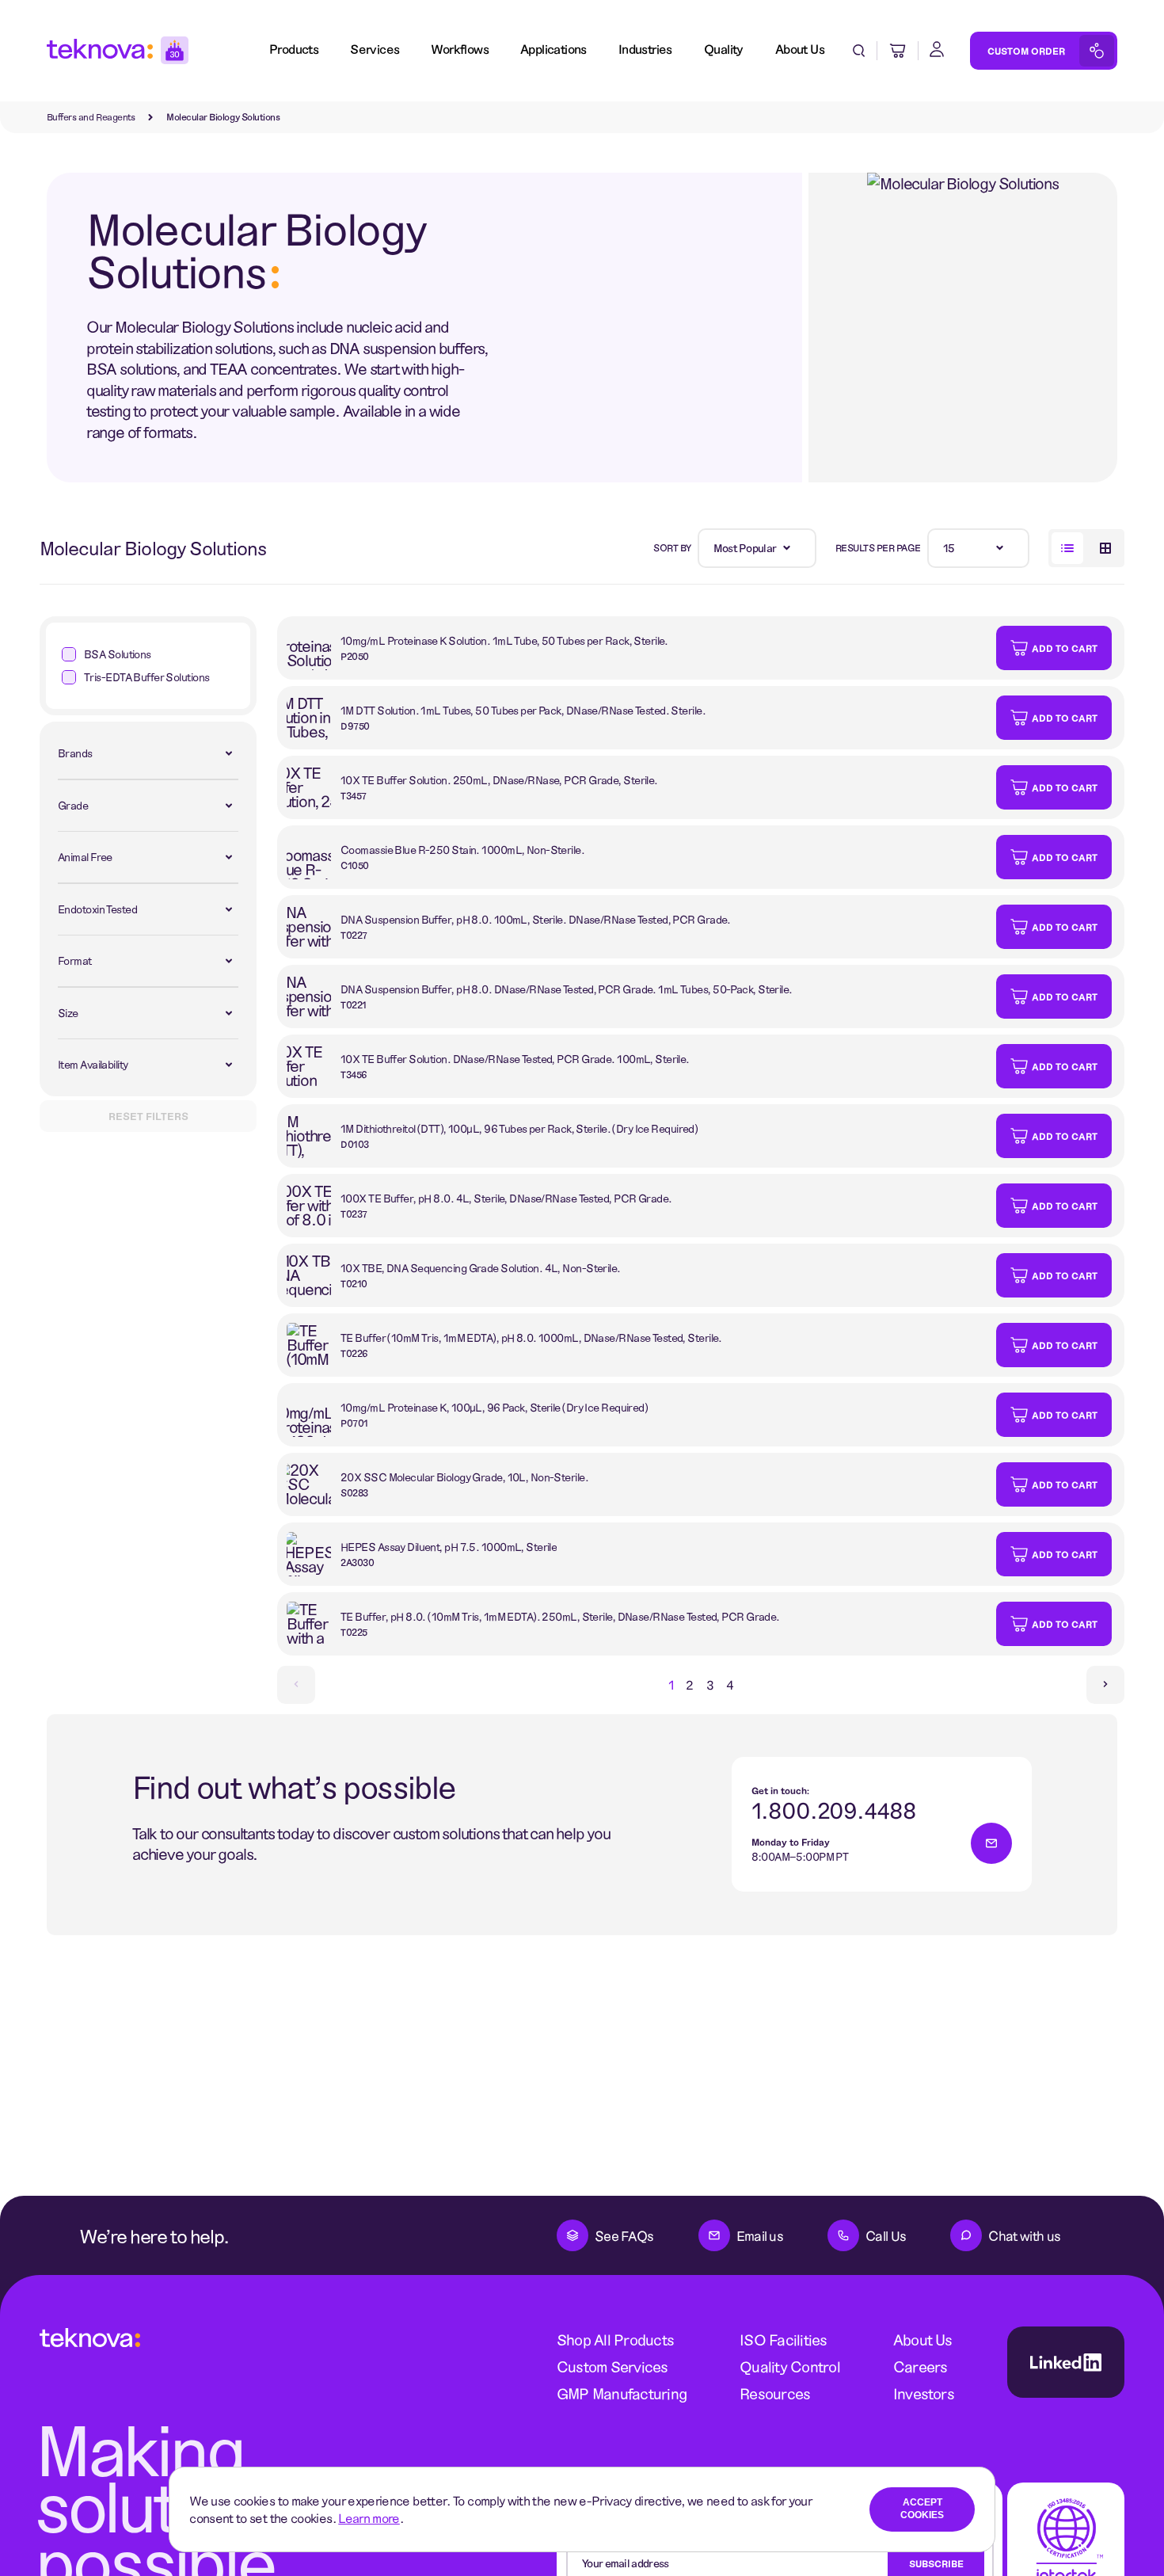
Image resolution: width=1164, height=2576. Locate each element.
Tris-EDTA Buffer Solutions (146, 677)
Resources (775, 2393)
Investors (924, 2393)
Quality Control (790, 2366)
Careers (921, 2366)
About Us (923, 2340)
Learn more (369, 2518)
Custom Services (612, 2366)
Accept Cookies (922, 2509)
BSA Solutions (118, 654)
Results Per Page (878, 547)
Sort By (672, 547)
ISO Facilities (783, 2340)
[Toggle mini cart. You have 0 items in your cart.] (898, 51)
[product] (637, 648)
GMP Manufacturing (622, 2393)
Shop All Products (615, 2340)
